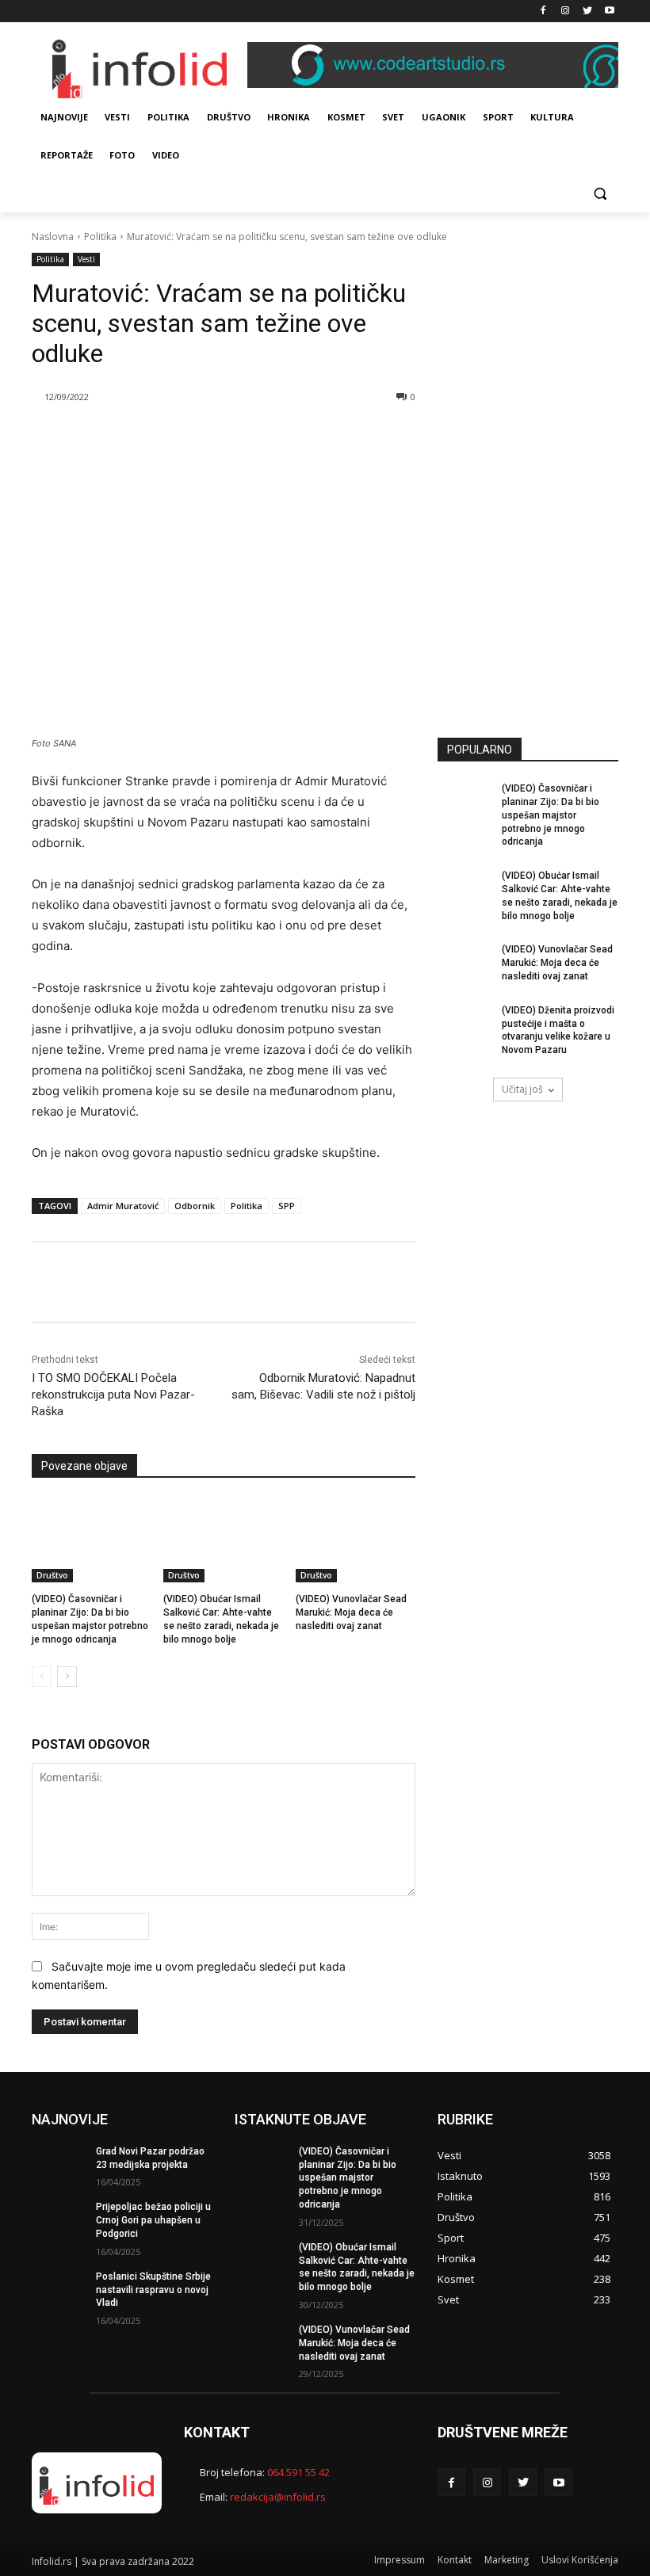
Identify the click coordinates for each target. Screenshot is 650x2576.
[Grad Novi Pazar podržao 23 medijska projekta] (59, 2164)
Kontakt (455, 2560)
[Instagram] (566, 11)
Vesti (86, 259)
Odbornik (195, 1206)
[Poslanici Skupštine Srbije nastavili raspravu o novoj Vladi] (59, 2289)
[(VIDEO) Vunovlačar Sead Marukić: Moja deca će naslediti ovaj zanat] (356, 1540)
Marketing (507, 2560)
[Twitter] (587, 11)
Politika (100, 237)
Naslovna (53, 237)
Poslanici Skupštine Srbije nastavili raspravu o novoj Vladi (153, 2290)
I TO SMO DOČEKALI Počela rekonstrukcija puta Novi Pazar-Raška (113, 1395)
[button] (600, 194)
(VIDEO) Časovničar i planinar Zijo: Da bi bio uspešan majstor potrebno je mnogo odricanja (551, 815)
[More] (258, 437)
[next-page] (67, 1677)
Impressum (400, 2560)
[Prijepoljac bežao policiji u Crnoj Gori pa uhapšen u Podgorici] (59, 2219)
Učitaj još (522, 1089)
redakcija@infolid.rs (278, 2497)
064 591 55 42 (298, 2472)
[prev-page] (42, 1677)
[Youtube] (609, 11)
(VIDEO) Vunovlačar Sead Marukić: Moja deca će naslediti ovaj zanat (351, 1612)
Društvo (52, 1575)
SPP (287, 1206)
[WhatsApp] (221, 437)
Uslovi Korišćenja (580, 2560)
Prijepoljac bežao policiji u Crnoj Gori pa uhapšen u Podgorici (153, 2220)
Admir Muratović (123, 1206)
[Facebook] (543, 11)
